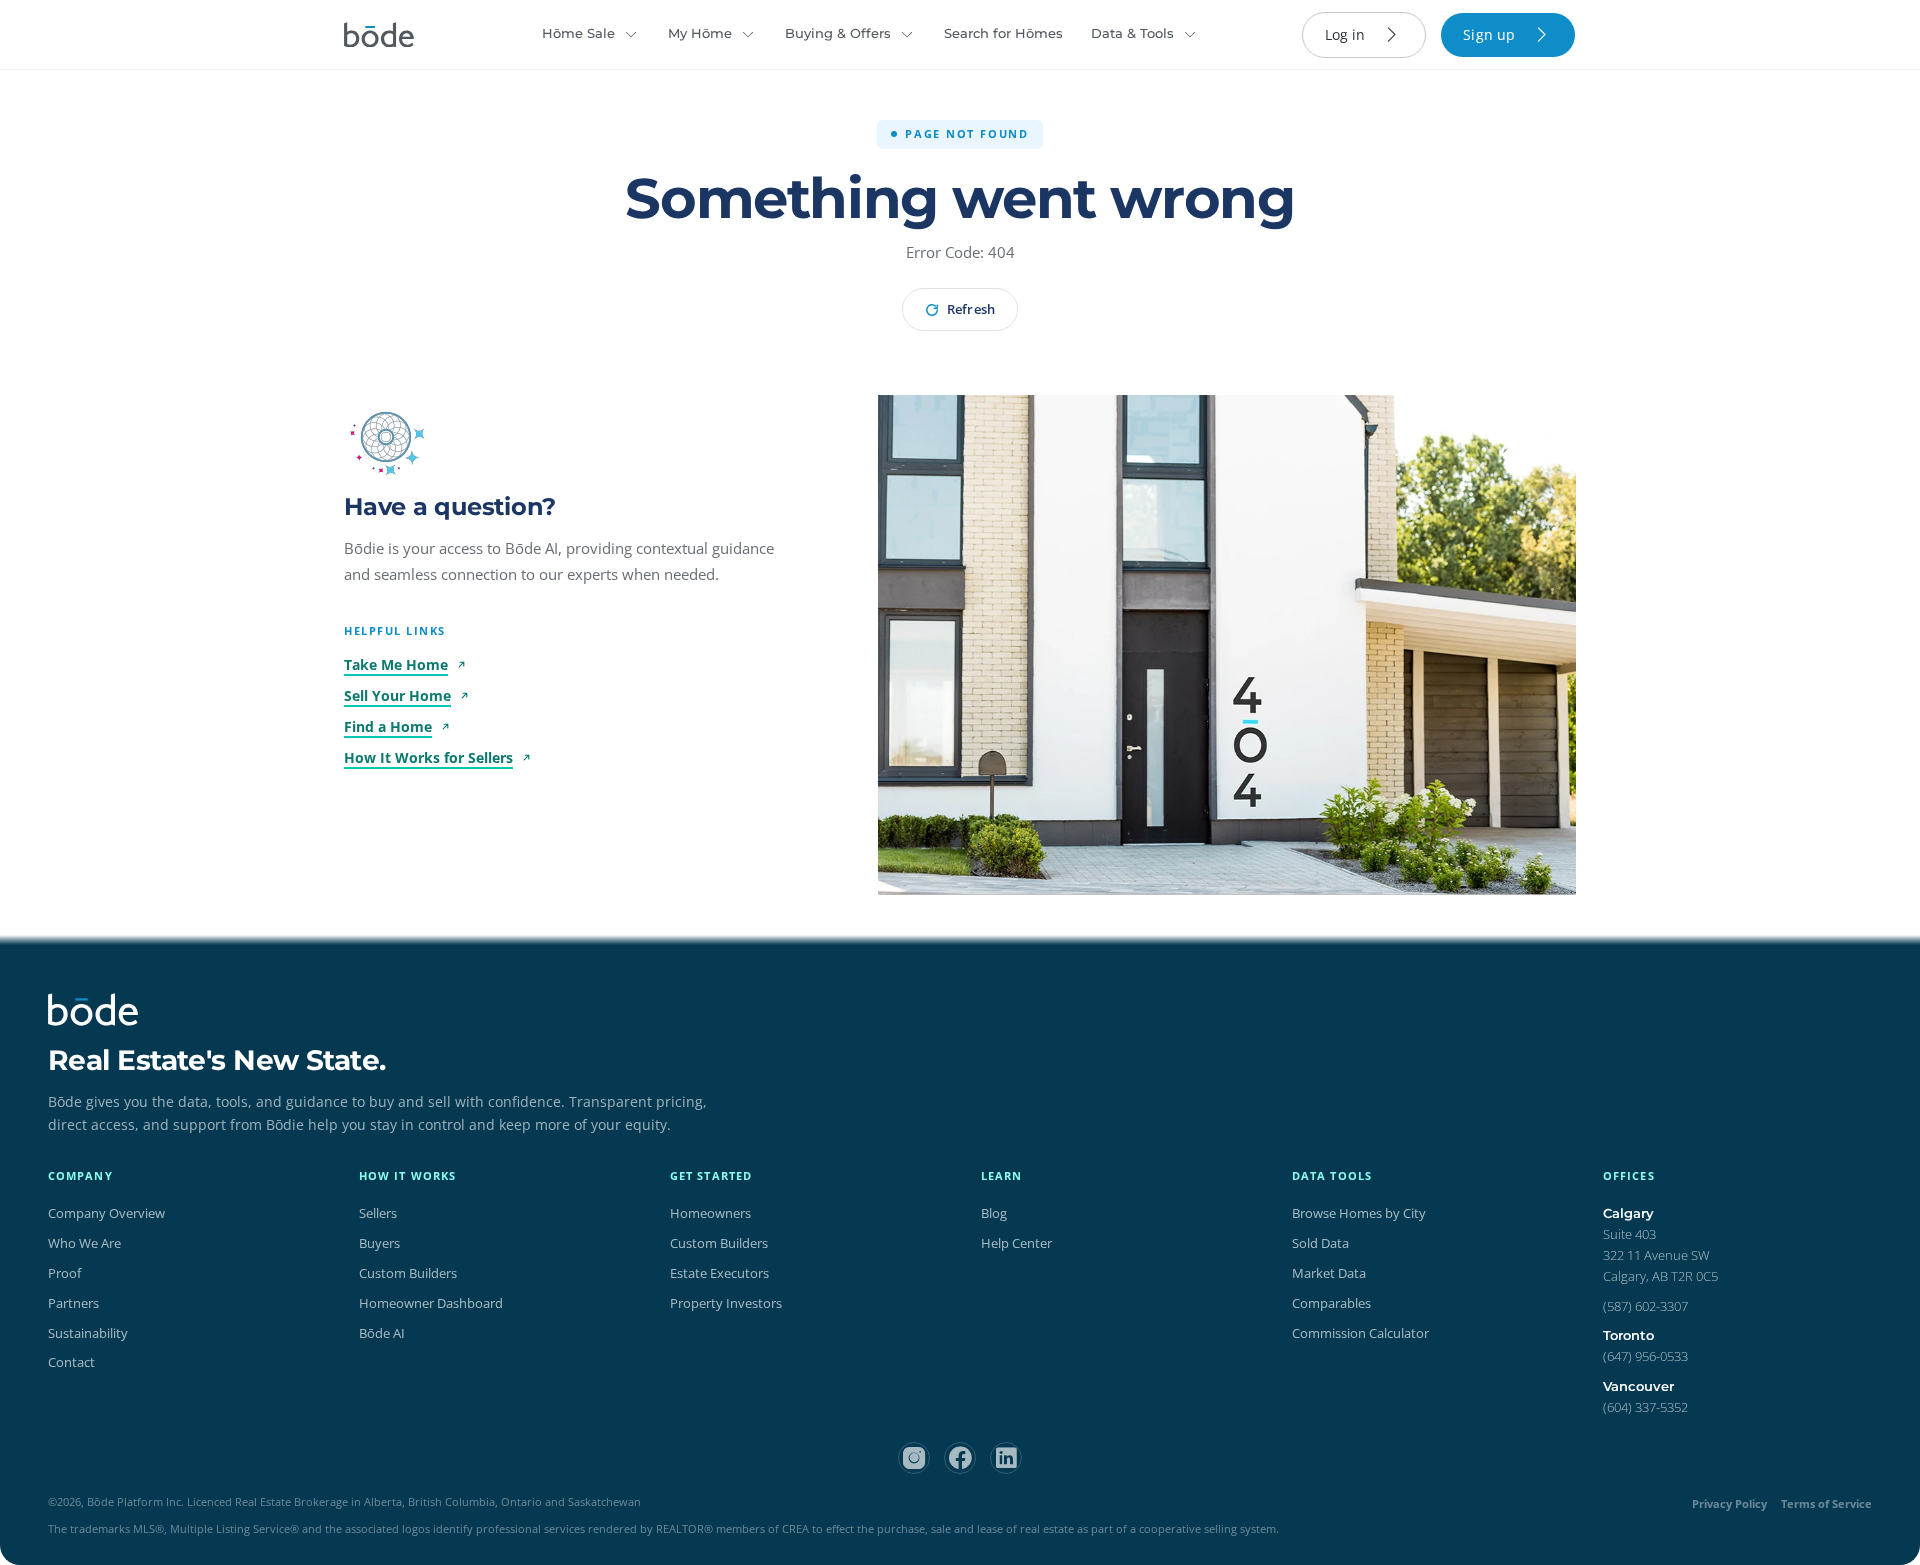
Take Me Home (396, 664)
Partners (73, 1303)
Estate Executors (719, 1273)
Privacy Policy (1729, 1503)
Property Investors (726, 1303)
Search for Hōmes (1003, 33)
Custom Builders (408, 1273)
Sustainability (88, 1333)
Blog (994, 1213)
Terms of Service (1826, 1503)
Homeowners (710, 1213)
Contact (71, 1362)
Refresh (970, 309)
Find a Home (388, 726)
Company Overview (106, 1213)
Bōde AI (382, 1333)
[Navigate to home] (379, 35)
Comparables (1331, 1303)
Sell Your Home (397, 695)
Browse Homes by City (1359, 1213)
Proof (64, 1273)
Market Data (1329, 1273)
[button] (386, 437)
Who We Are (84, 1243)
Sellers (378, 1213)
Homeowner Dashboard (431, 1303)
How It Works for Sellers (428, 757)
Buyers (379, 1243)
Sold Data (1320, 1243)
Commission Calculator (1360, 1333)
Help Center (1016, 1243)
